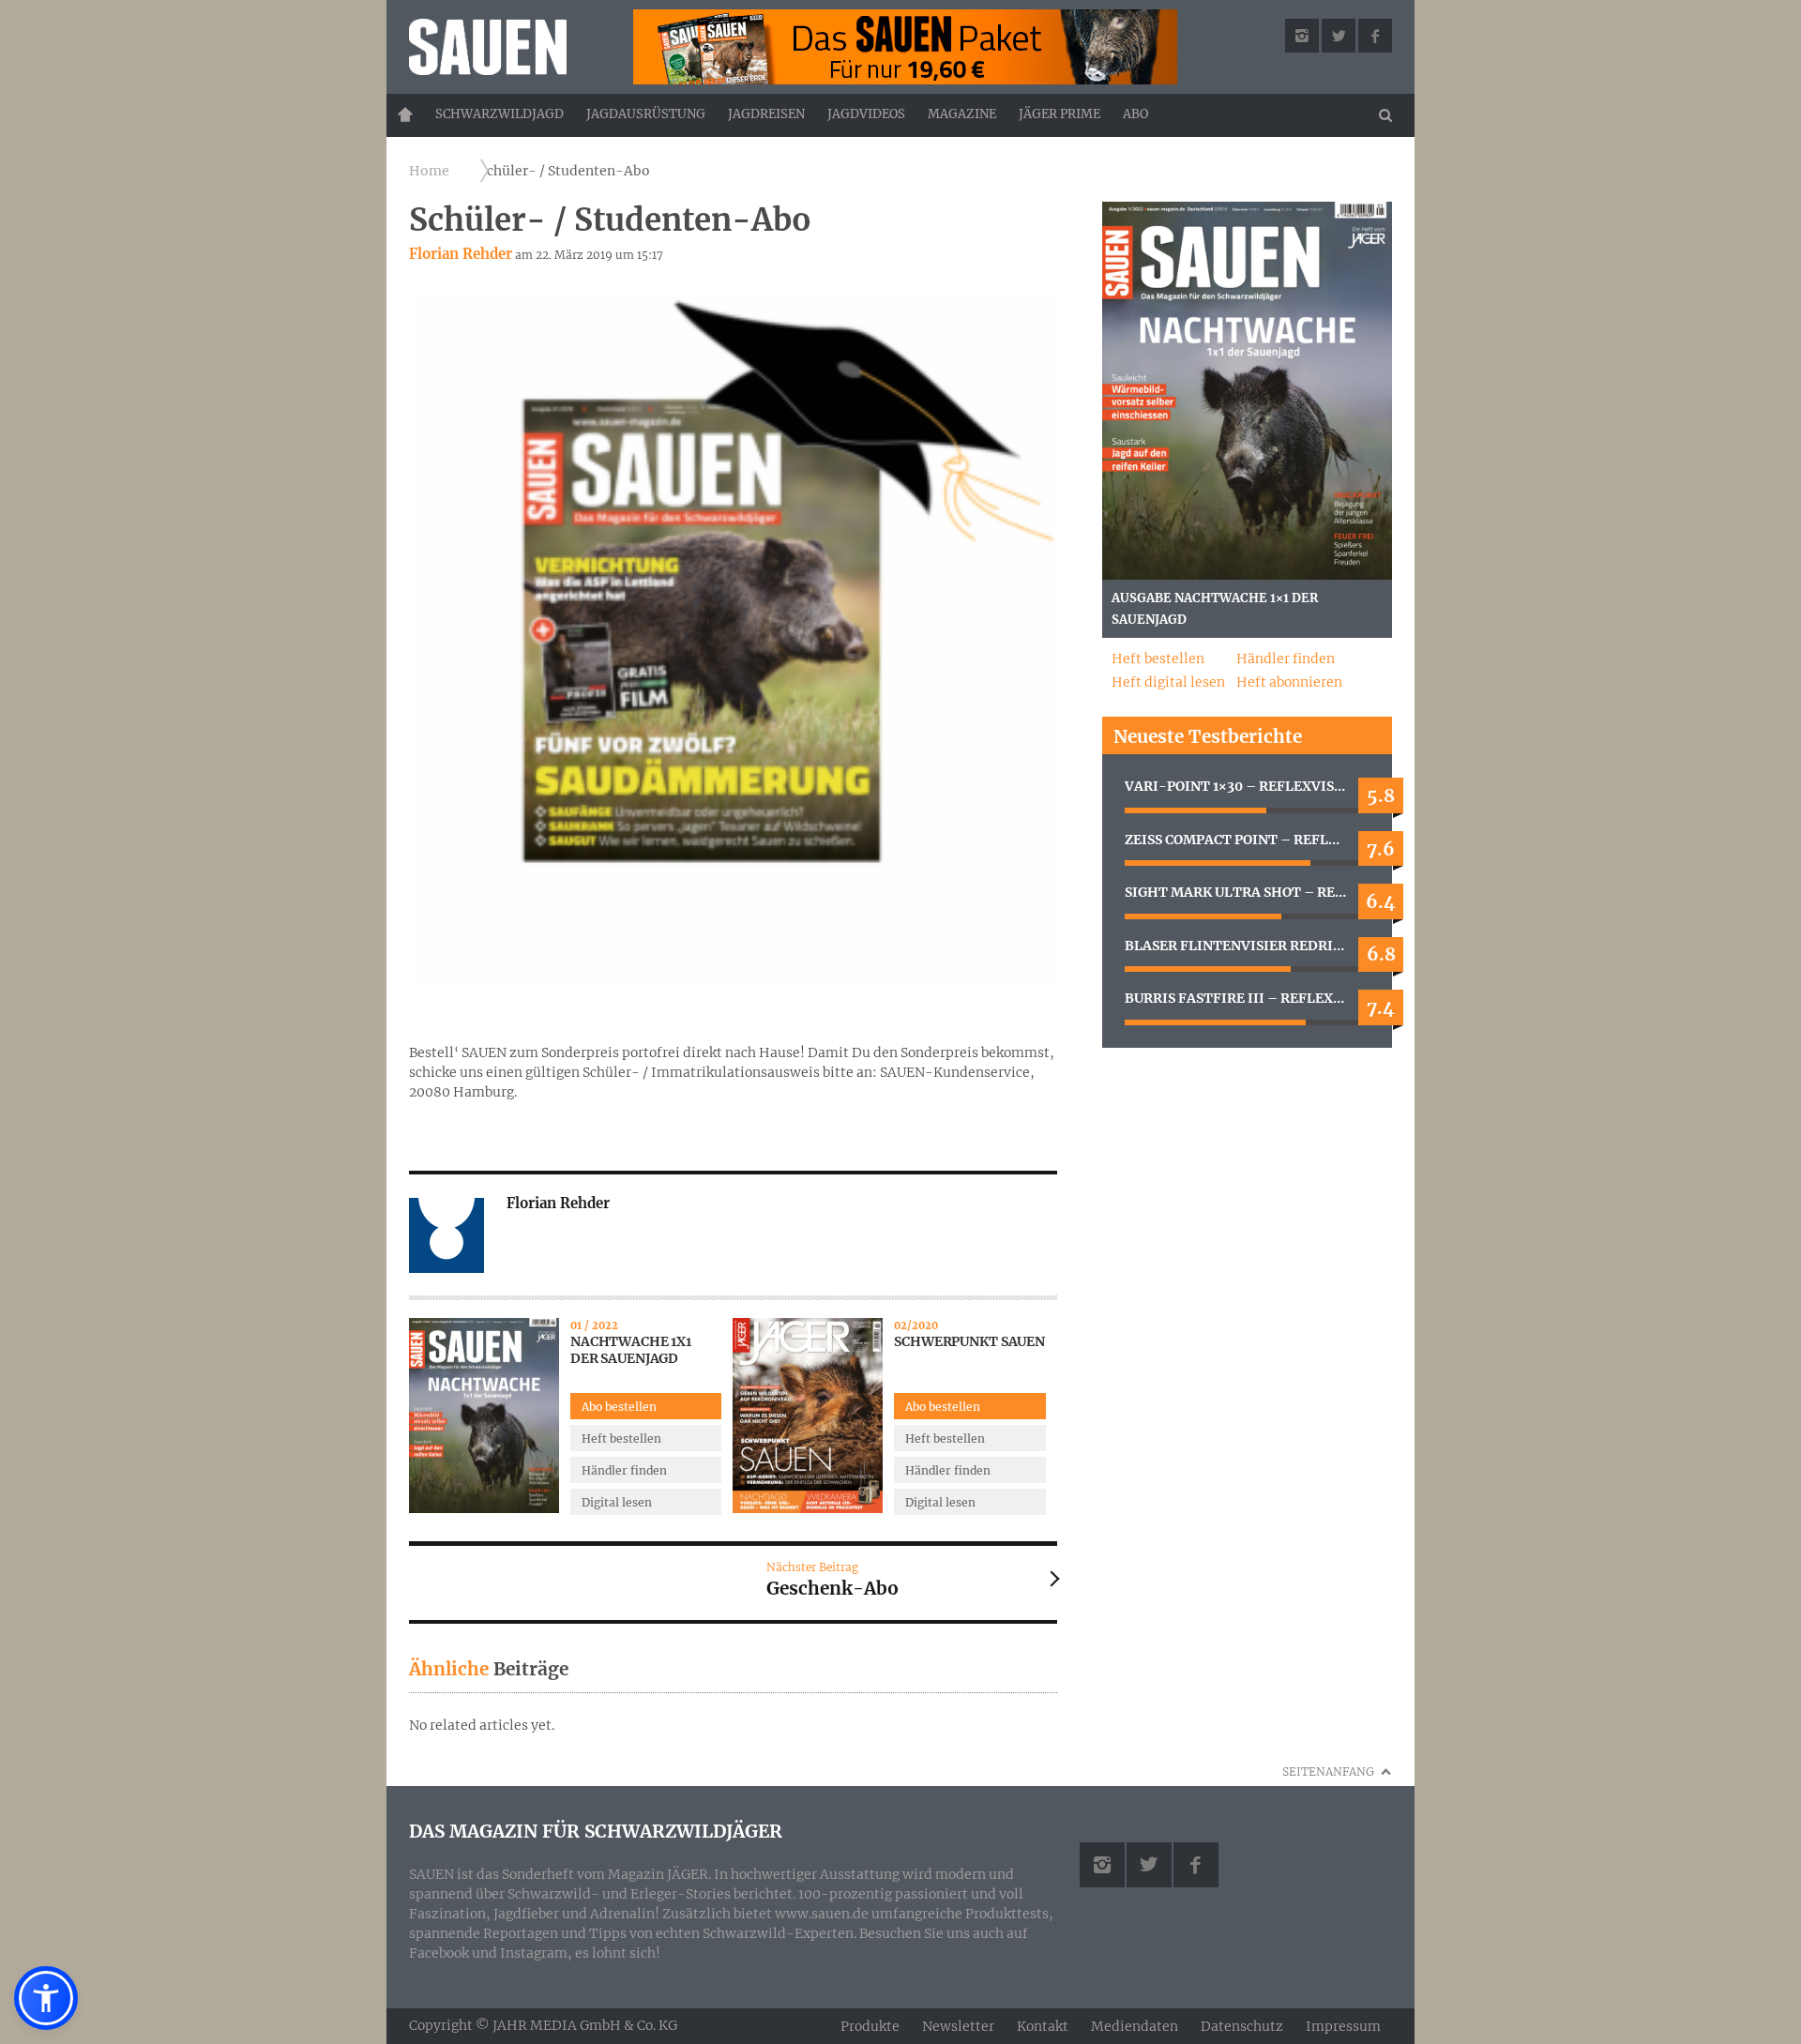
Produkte (870, 2026)
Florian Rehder (461, 254)
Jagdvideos (866, 114)
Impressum (1343, 2026)
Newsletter (958, 2026)
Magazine (962, 114)
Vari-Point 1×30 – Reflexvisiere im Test (1247, 786)
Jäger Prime (1059, 114)
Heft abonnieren (1289, 682)
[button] (46, 1998)
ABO (1135, 114)
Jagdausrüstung (646, 114)
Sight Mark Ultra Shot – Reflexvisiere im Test (1247, 892)
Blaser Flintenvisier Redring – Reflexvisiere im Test (1247, 946)
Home (405, 114)
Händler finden (624, 1470)
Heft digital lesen (1168, 682)
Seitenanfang (1328, 1771)
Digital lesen (617, 1502)
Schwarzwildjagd (499, 114)
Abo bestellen (619, 1407)
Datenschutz (1242, 2026)
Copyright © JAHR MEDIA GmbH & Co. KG (543, 2025)
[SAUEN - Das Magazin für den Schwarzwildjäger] (507, 47)
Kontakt (1043, 2026)
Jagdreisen (766, 114)
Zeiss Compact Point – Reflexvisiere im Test (1247, 840)
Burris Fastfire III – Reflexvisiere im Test (1247, 998)
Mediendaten (1135, 2026)
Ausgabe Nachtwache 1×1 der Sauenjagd (1215, 609)
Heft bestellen (621, 1438)
